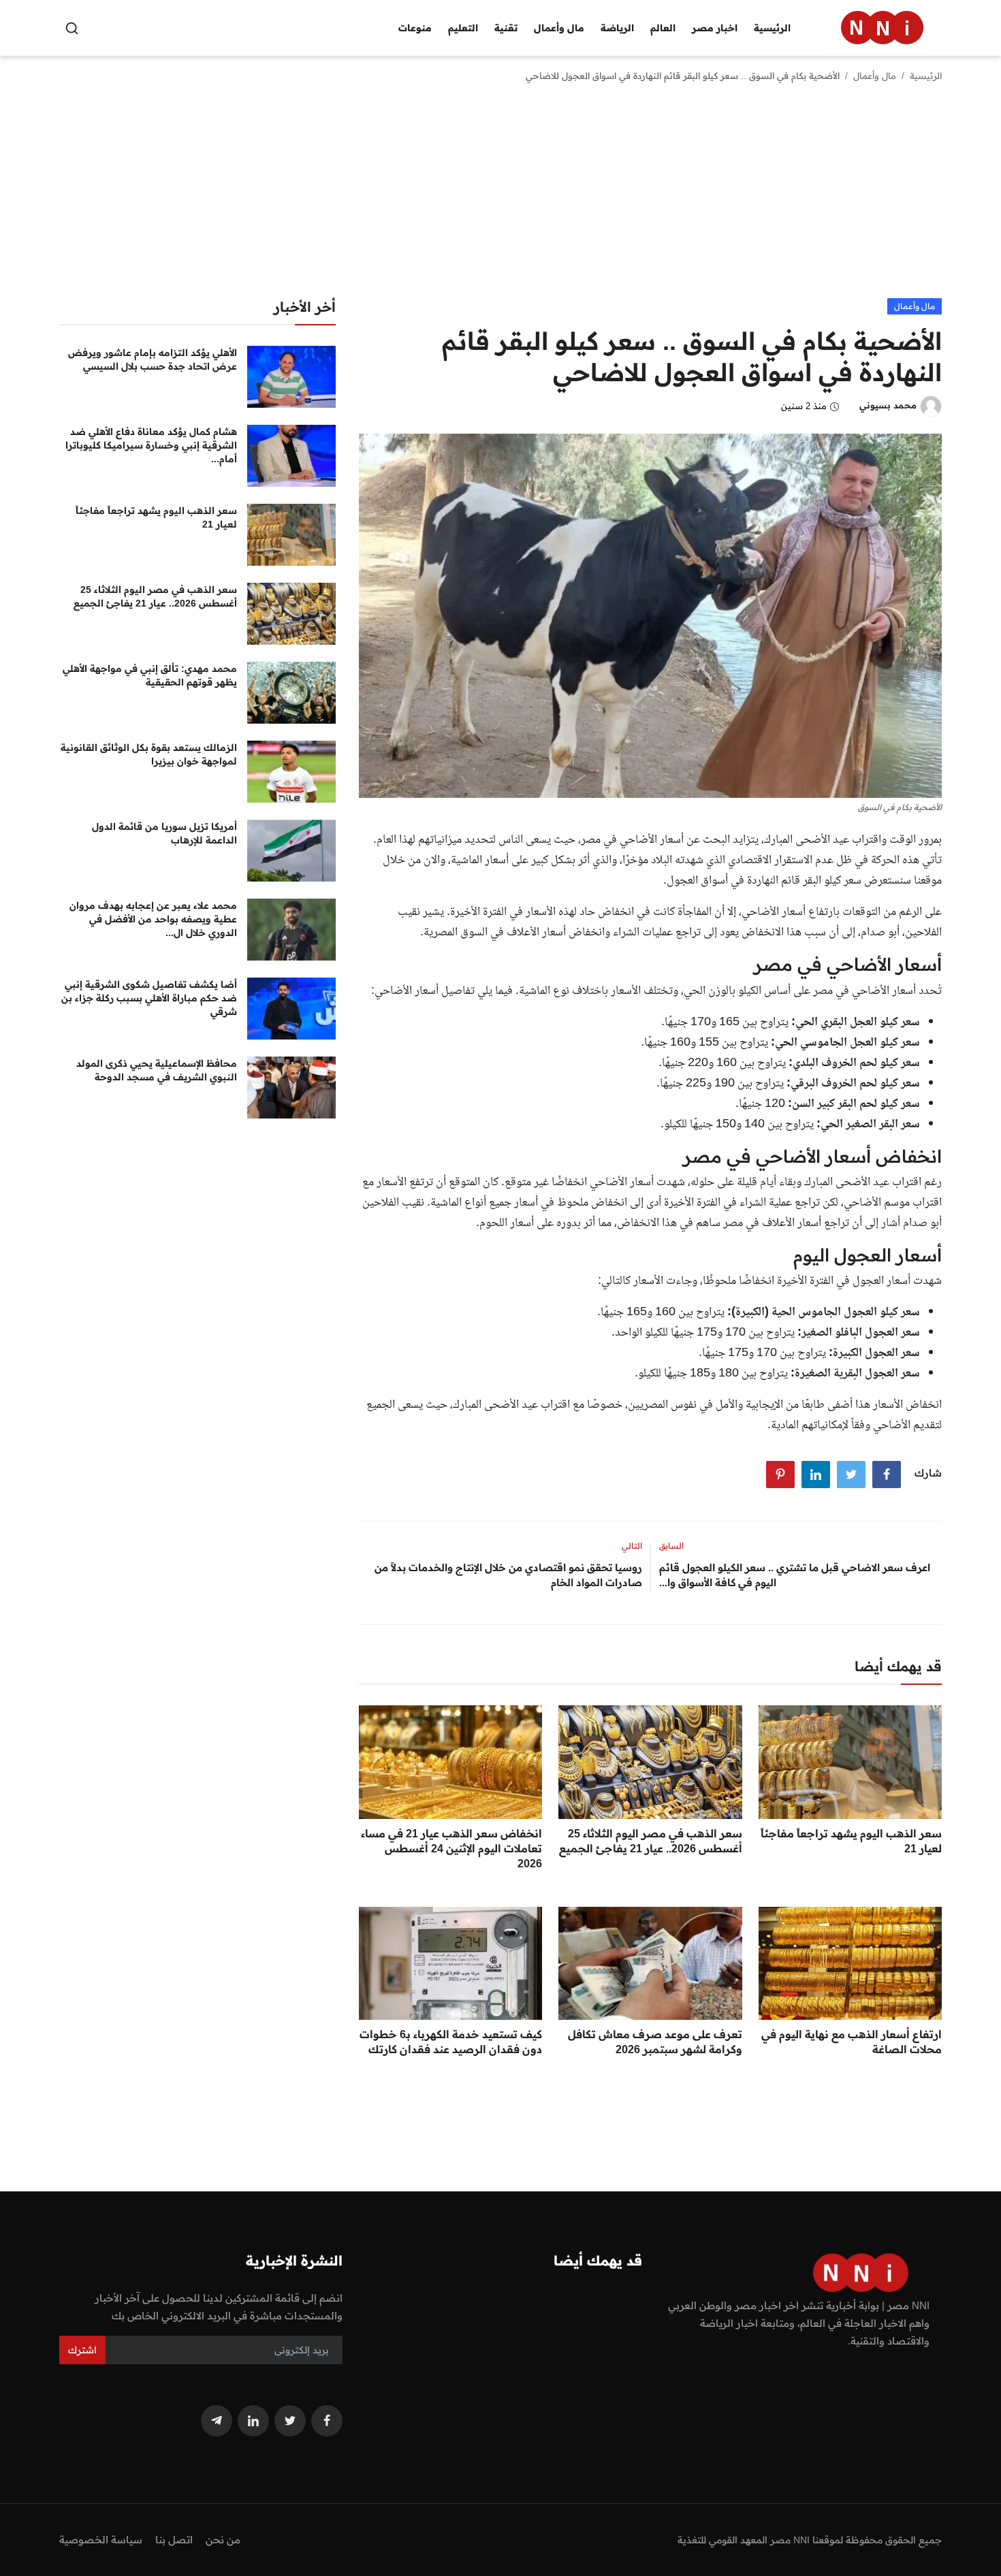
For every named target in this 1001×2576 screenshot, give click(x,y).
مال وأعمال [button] (559, 28)
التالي (632, 1546)
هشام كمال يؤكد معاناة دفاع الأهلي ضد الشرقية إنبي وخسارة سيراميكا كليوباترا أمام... (151, 445)
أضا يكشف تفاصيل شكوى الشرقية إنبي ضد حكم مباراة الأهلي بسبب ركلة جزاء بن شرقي (149, 998)
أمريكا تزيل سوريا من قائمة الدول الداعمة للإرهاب (164, 833)
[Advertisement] (500, 196)
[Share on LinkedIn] (816, 1475)
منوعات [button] (415, 28)
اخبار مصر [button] (715, 28)
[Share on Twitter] (851, 1475)
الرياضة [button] (617, 28)
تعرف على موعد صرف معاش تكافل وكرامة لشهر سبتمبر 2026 (655, 2042)
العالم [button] (663, 28)
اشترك (82, 2350)
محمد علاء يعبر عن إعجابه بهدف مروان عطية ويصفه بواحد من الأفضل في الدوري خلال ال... (153, 919)
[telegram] (217, 2421)
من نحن (223, 2540)
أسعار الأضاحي (774, 912)
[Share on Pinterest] (780, 1475)
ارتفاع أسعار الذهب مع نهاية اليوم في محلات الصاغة (852, 2042)
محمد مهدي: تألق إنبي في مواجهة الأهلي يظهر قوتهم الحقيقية (150, 675)
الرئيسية (772, 28)
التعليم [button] (463, 28)
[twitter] (290, 2421)
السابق (671, 1546)
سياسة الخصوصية (101, 2540)
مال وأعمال (875, 76)
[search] (72, 28)
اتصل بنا (174, 2540)
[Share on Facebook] (887, 1475)
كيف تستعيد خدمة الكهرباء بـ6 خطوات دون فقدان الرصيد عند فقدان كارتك (451, 2042)
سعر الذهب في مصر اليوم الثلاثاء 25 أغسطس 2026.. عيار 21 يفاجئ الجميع (650, 1841)
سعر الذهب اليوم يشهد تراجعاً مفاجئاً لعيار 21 (851, 1841)
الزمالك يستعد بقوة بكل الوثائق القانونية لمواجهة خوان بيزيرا (149, 754)
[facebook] (327, 2421)
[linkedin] (253, 2421)
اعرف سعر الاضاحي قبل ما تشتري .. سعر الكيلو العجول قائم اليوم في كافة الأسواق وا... (795, 1575)
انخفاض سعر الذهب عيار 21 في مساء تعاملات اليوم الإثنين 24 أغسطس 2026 (451, 1848)
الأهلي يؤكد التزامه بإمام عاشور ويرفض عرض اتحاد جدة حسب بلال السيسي (153, 359)
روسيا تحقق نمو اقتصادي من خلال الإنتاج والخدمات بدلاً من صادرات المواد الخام (508, 1575)
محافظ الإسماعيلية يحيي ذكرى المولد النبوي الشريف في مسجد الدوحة (157, 1070)
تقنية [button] (506, 28)
